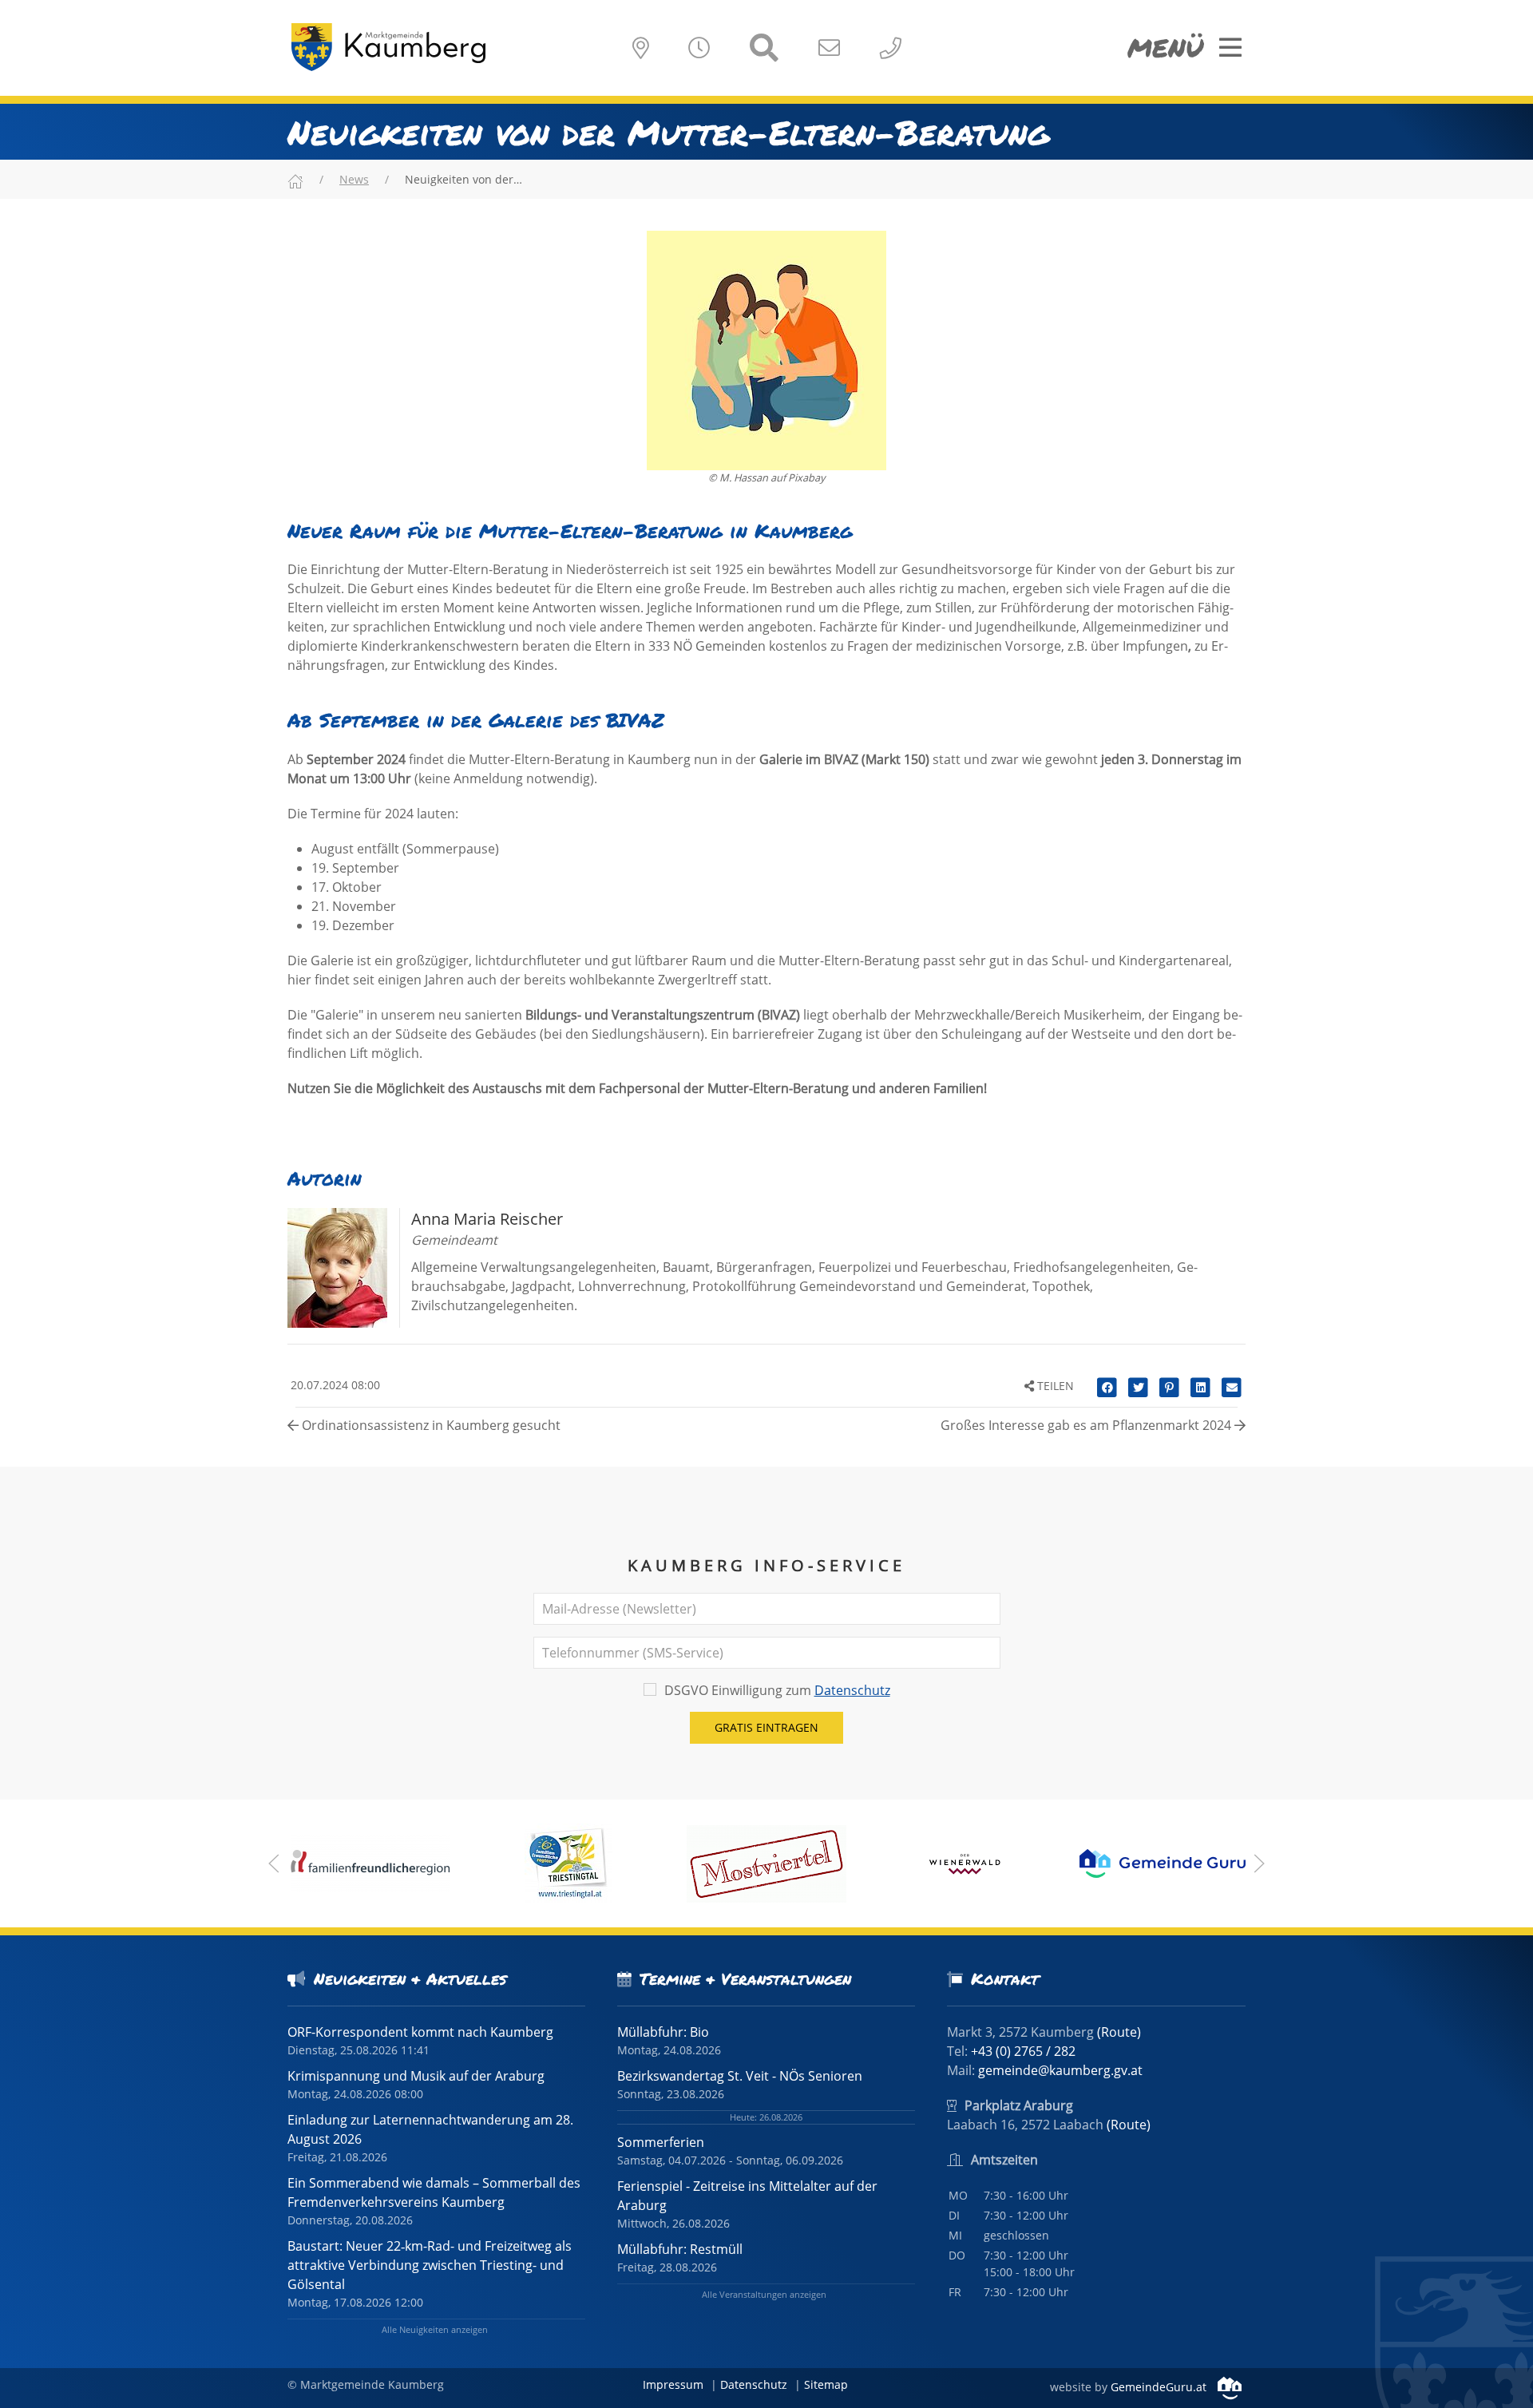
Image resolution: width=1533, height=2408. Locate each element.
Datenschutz (852, 1690)
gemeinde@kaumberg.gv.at (1060, 2070)
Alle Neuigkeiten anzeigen (435, 2329)
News (354, 179)
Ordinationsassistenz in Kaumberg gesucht (430, 1425)
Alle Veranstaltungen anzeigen (764, 2294)
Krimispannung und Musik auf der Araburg (416, 2076)
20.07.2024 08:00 (334, 1385)
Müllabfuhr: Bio (663, 2032)
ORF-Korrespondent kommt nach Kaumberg (420, 2032)
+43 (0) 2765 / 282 (1023, 2051)
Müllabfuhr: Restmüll (680, 2249)
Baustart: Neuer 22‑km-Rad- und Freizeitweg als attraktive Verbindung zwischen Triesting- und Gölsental (430, 2265)
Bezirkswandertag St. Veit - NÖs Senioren (740, 2076)
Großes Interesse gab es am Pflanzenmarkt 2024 (1087, 1425)
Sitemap (826, 2384)
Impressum (673, 2384)
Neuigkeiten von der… (463, 179)
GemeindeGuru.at (1160, 2387)
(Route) (1119, 2032)
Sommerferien (661, 2142)
